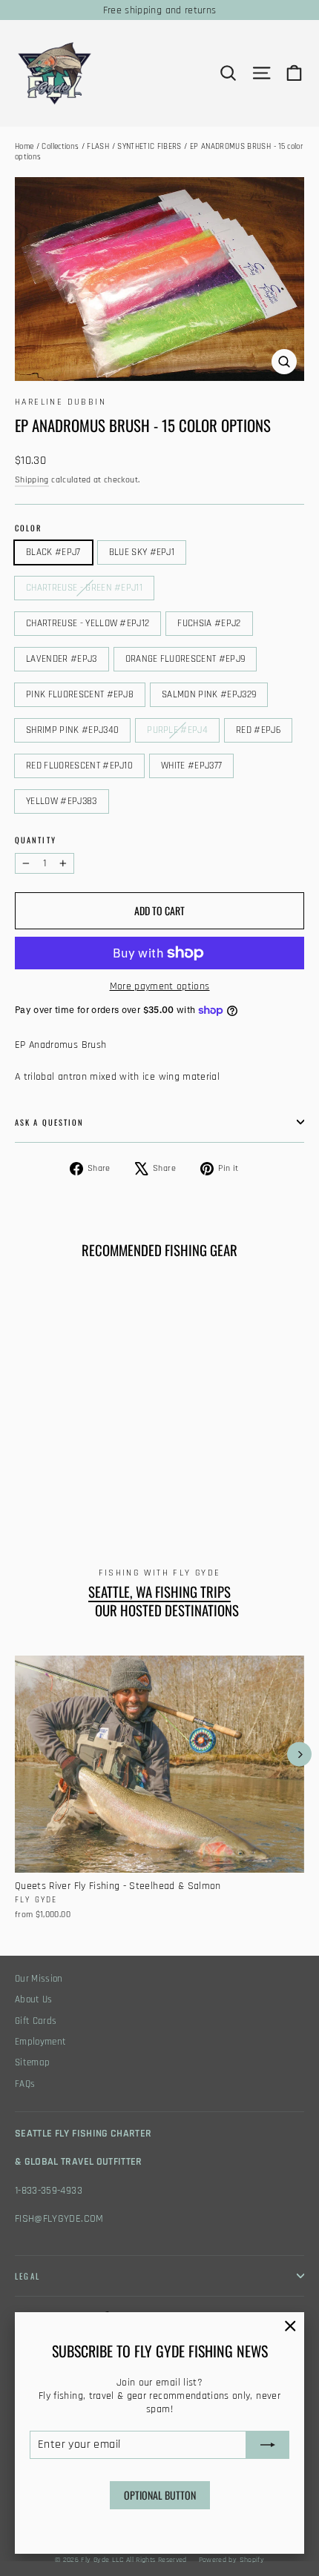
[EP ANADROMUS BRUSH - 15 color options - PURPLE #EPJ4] (186, 1488)
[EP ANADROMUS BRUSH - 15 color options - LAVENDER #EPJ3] (105, 1488)
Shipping (32, 480)
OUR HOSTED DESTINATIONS (167, 1610)
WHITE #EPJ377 (191, 766)
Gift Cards (36, 2021)
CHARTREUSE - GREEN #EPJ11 (84, 588)
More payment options (160, 986)
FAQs (25, 2084)
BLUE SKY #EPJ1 (142, 552)
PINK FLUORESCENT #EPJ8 (80, 694)
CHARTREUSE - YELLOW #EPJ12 (88, 623)
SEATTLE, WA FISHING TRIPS (159, 1592)
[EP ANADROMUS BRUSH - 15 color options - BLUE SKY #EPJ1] (39, 1488)
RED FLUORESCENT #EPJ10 (79, 766)
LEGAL (27, 2276)
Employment (41, 2042)
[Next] (299, 1755)
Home (24, 147)
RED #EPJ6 (258, 730)
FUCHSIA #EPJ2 (209, 623)
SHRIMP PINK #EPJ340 (72, 730)
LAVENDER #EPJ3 (62, 659)
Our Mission (39, 1979)
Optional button (160, 2495)
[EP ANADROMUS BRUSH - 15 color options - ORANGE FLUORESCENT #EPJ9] (121, 1488)
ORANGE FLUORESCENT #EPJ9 (185, 659)
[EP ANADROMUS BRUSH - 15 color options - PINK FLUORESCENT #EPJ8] (137, 1488)
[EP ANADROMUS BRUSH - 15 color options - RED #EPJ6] (23, 1501)
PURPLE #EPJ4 (177, 730)
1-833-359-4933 (49, 2191)
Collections (60, 147)
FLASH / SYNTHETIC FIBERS (134, 147)
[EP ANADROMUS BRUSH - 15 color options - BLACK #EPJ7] (23, 1488)
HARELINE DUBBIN (60, 402)
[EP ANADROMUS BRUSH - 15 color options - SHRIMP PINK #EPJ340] (170, 1488)
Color (29, 528)
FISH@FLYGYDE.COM (59, 2219)
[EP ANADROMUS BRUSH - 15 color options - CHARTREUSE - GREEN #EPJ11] (56, 1488)
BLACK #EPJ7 (53, 552)
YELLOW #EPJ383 (62, 801)
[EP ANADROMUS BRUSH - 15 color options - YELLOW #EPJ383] (72, 1501)
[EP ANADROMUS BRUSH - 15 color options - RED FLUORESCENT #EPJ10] (39, 1501)
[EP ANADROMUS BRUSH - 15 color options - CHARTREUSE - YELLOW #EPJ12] (72, 1488)
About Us (34, 2000)
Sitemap (32, 2063)
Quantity (36, 840)
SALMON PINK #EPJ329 (209, 694)
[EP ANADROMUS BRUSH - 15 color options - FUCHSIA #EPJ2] (88, 1488)
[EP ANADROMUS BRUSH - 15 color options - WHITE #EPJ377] (56, 1501)
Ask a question (49, 1122)
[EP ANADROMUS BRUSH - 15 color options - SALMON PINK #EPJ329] (154, 1488)
